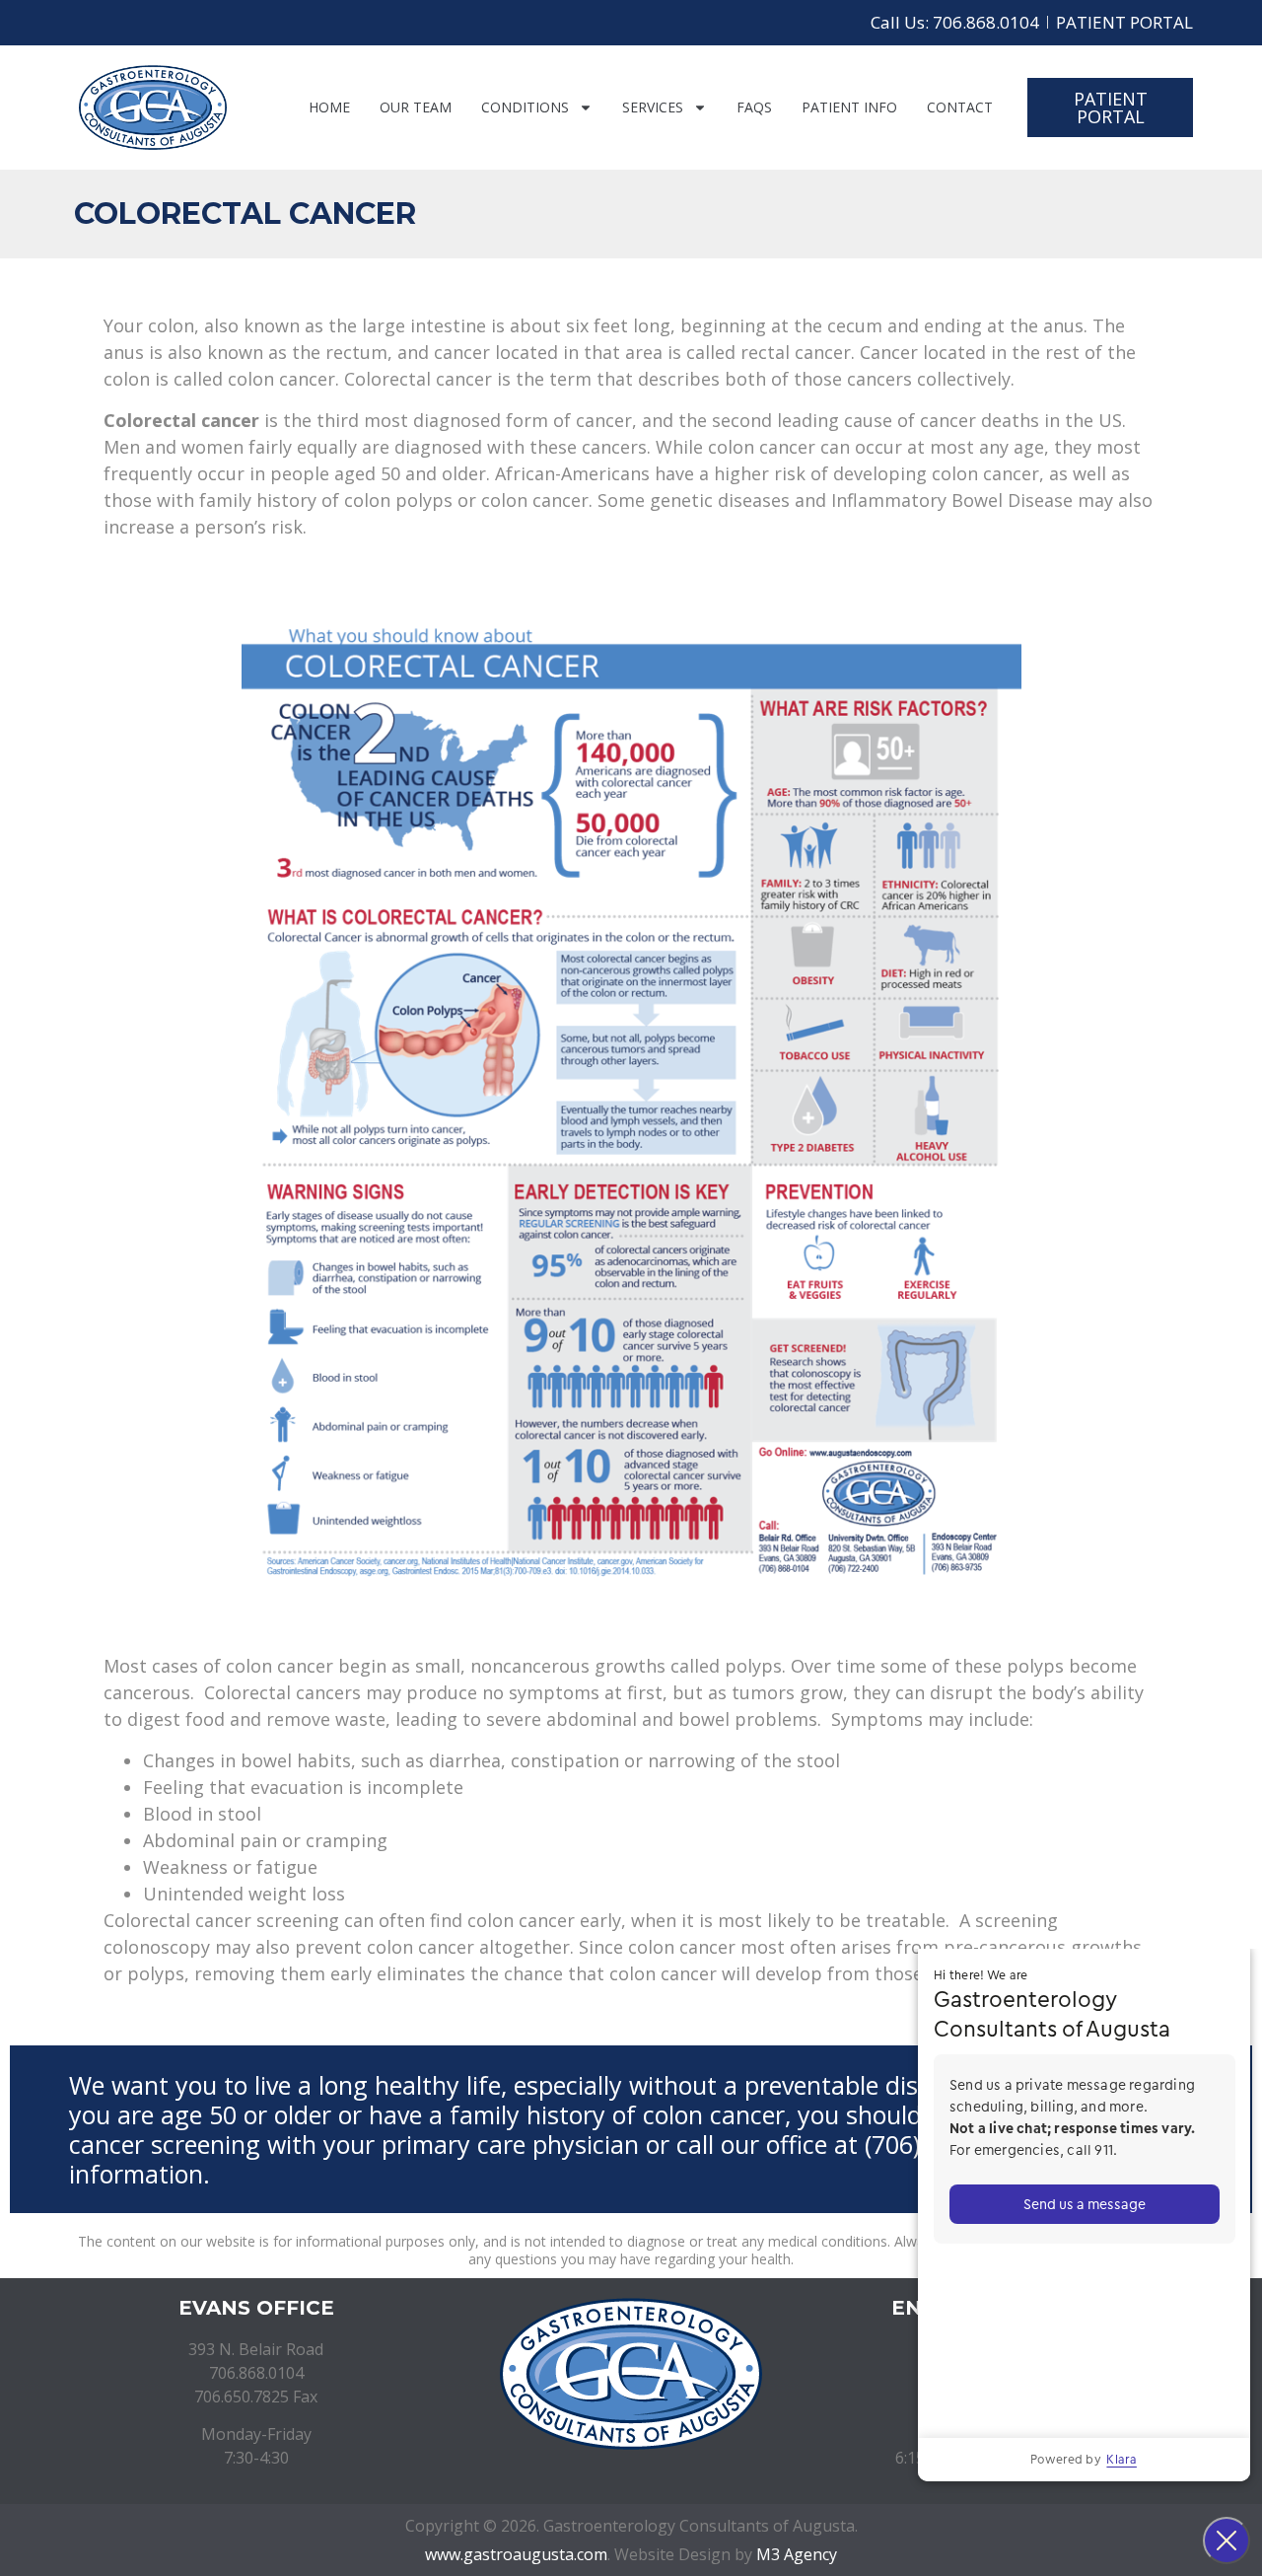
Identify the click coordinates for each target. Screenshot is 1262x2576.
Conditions (525, 107)
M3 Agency (797, 2554)
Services (653, 107)
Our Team (416, 107)
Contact (960, 107)
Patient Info (849, 107)
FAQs (754, 107)
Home (329, 107)
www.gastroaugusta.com (516, 2554)
